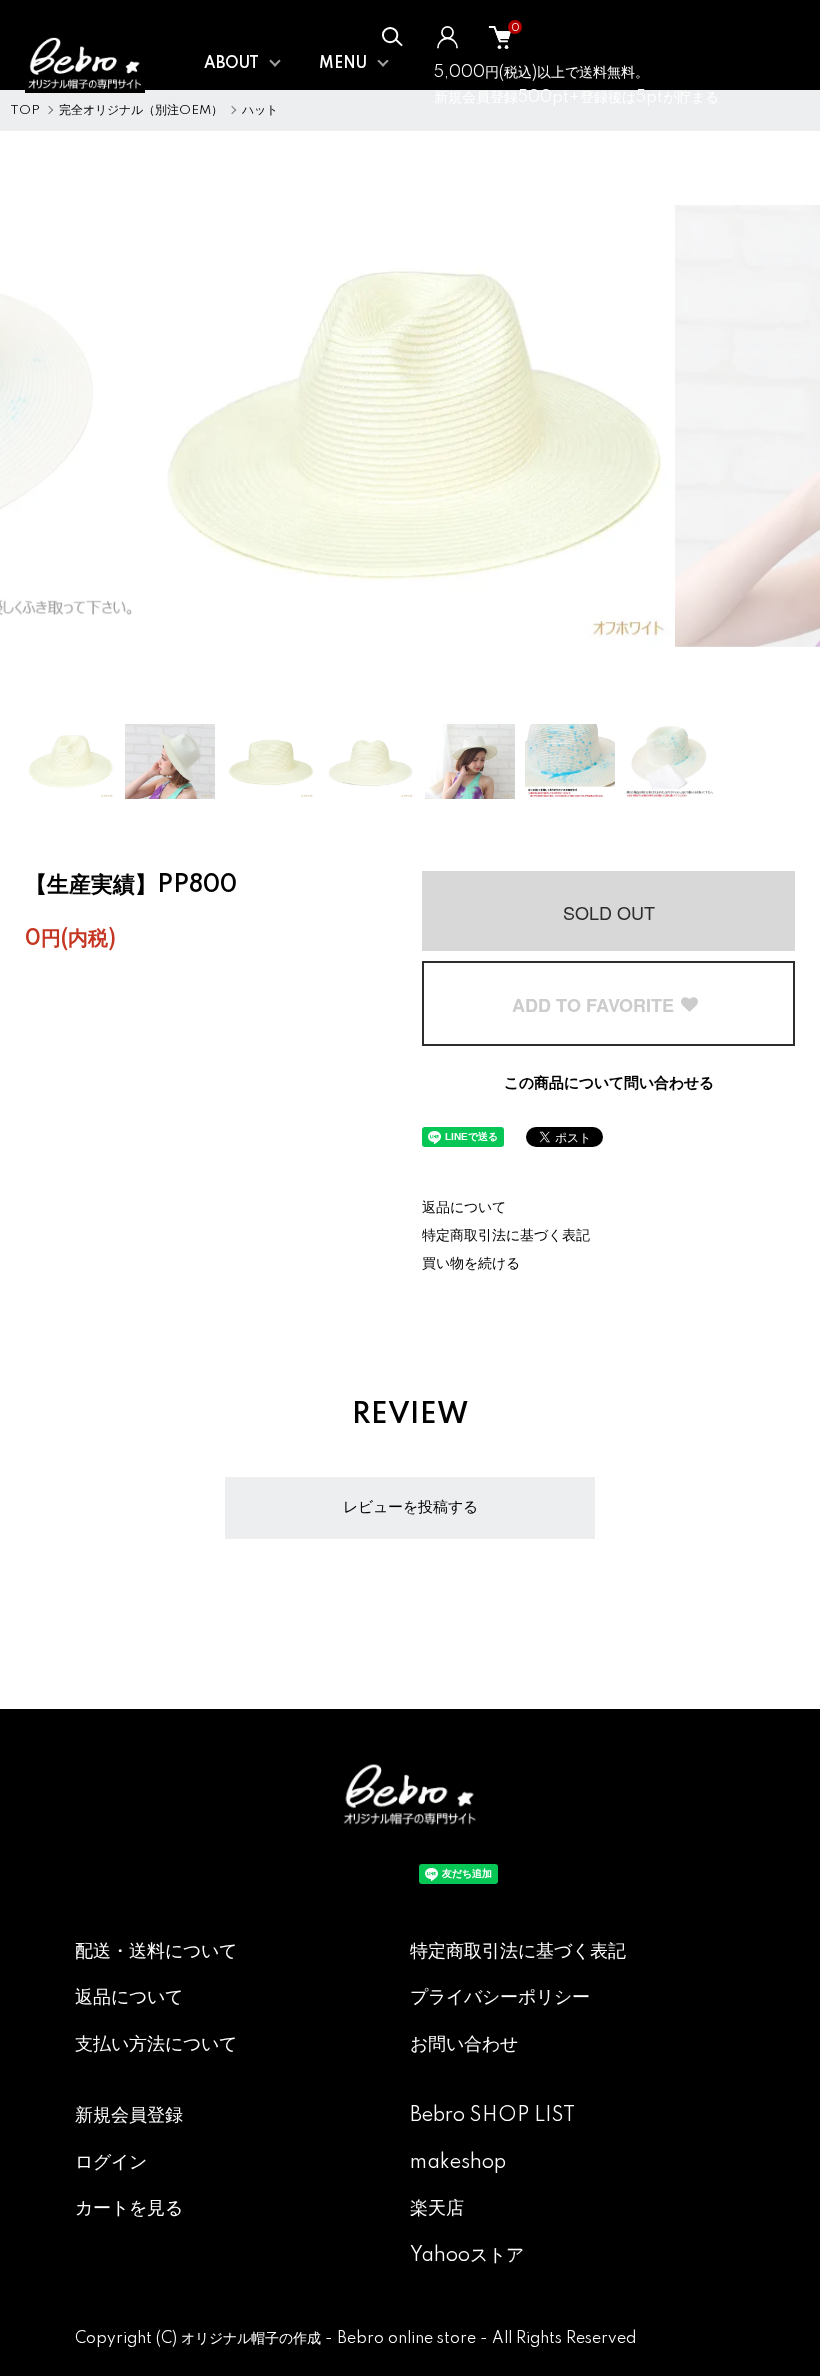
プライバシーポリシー (500, 1998)
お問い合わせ (464, 2045)
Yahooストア (467, 2256)
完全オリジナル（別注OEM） (141, 110)
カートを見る (129, 2209)
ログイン (111, 2163)
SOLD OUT (609, 912)
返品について (464, 1208)
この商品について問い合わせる (609, 1083)
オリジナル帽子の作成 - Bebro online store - (336, 2339)
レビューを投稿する (410, 1507)
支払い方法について (156, 2045)
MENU (343, 64)
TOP (25, 110)
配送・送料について (156, 1952)
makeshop (458, 2163)
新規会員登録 (129, 2116)
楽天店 (437, 2209)
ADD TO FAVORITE (595, 1005)
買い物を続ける (471, 1264)
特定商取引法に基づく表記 (506, 1236)
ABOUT (231, 64)
